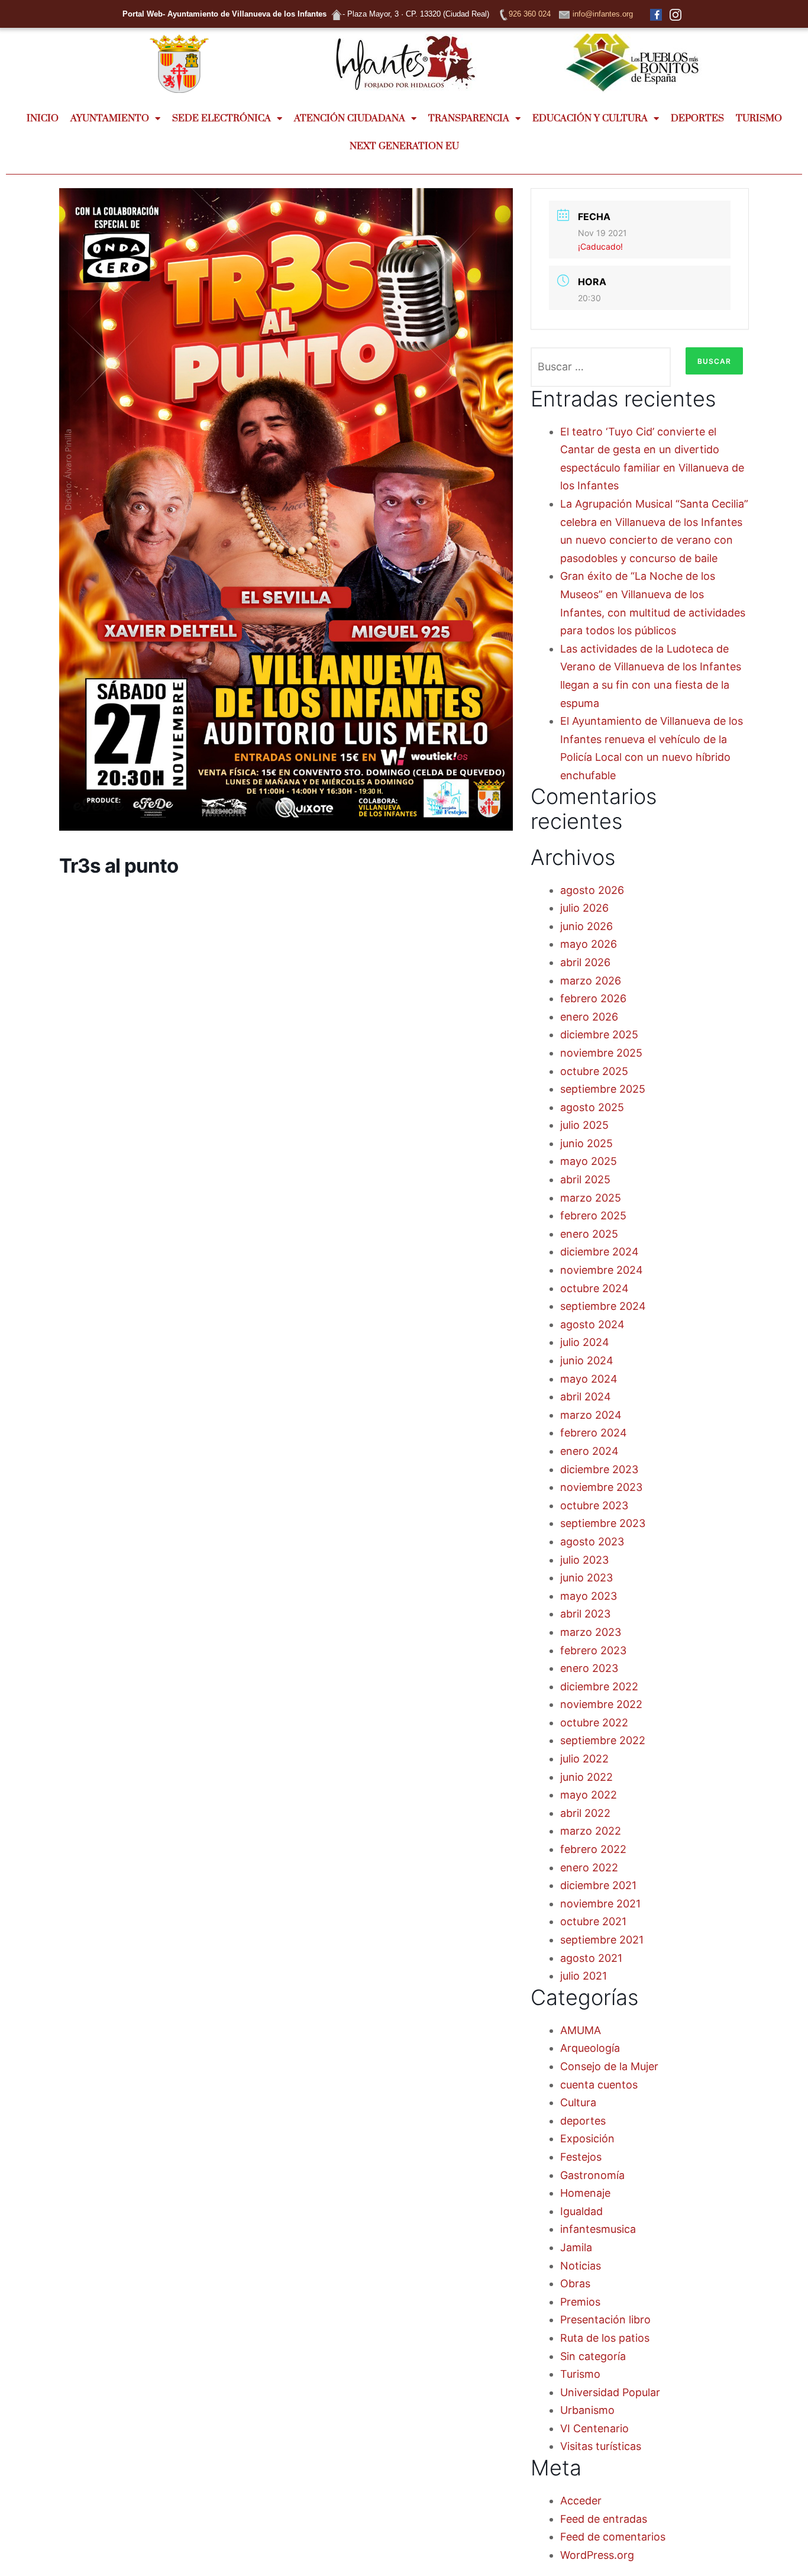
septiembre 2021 (602, 1940)
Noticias (581, 2266)
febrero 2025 (593, 1216)
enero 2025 (589, 1234)
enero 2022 (589, 1868)
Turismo (580, 2374)
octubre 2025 (594, 1071)
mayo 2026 (589, 944)
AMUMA (581, 2030)
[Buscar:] (601, 367)
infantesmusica (598, 2229)
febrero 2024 (594, 1433)
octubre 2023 (594, 1505)
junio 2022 (586, 1777)
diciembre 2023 (599, 1469)
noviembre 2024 (602, 1270)
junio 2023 (586, 1578)
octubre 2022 (594, 1723)
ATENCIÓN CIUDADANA (350, 118)
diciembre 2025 (599, 1034)
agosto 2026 (592, 890)
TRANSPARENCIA (469, 118)
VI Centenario (594, 2428)
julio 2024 (585, 1342)
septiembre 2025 (603, 1089)
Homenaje (585, 2193)
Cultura (578, 2102)
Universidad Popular (610, 2392)
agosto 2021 (591, 1958)
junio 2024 (587, 1360)
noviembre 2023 (601, 1487)
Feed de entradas (604, 2519)
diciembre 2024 (599, 1252)
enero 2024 (589, 1451)
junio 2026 (586, 926)
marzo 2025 (591, 1198)
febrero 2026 (593, 998)
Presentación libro (605, 2320)
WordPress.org (597, 2555)
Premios (580, 2302)
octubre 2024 (594, 1288)
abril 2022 (585, 1813)
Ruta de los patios (605, 2338)
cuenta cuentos (599, 2085)
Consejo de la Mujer (609, 2066)
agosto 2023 (592, 1542)
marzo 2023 (591, 1632)
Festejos (581, 2157)
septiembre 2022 (603, 1740)
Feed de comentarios (613, 2537)
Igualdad (581, 2211)
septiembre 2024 (603, 1306)
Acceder (581, 2501)
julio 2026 (584, 908)
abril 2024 (586, 1397)
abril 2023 (585, 1614)
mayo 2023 (589, 1596)
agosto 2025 (592, 1107)
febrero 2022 (593, 1849)
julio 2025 (584, 1125)
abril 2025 (585, 1179)
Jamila (576, 2247)
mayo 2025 (589, 1161)
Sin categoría (593, 2356)
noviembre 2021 (600, 1904)
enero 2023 (589, 1668)
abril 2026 (585, 962)
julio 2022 (584, 1759)
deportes (583, 2121)
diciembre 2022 (599, 1686)
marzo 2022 (591, 1831)
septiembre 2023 (603, 1523)
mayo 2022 (589, 1795)
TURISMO (759, 118)
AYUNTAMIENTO (110, 118)
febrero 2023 (593, 1650)
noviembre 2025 (601, 1053)
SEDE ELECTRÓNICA (222, 118)
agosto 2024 (592, 1324)
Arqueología (590, 2048)
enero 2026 (589, 1017)
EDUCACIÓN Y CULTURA (590, 118)
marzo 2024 (591, 1415)
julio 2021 (584, 1976)
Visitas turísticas (601, 2446)
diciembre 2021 (598, 1885)
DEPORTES (697, 118)
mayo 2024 (589, 1379)
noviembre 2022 (601, 1704)
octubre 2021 (593, 1921)
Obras (575, 2283)
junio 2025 (586, 1143)
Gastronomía (592, 2175)
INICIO (43, 118)
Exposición (587, 2138)
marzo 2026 (591, 981)
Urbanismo (587, 2410)
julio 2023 (584, 1560)
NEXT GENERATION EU (404, 146)
